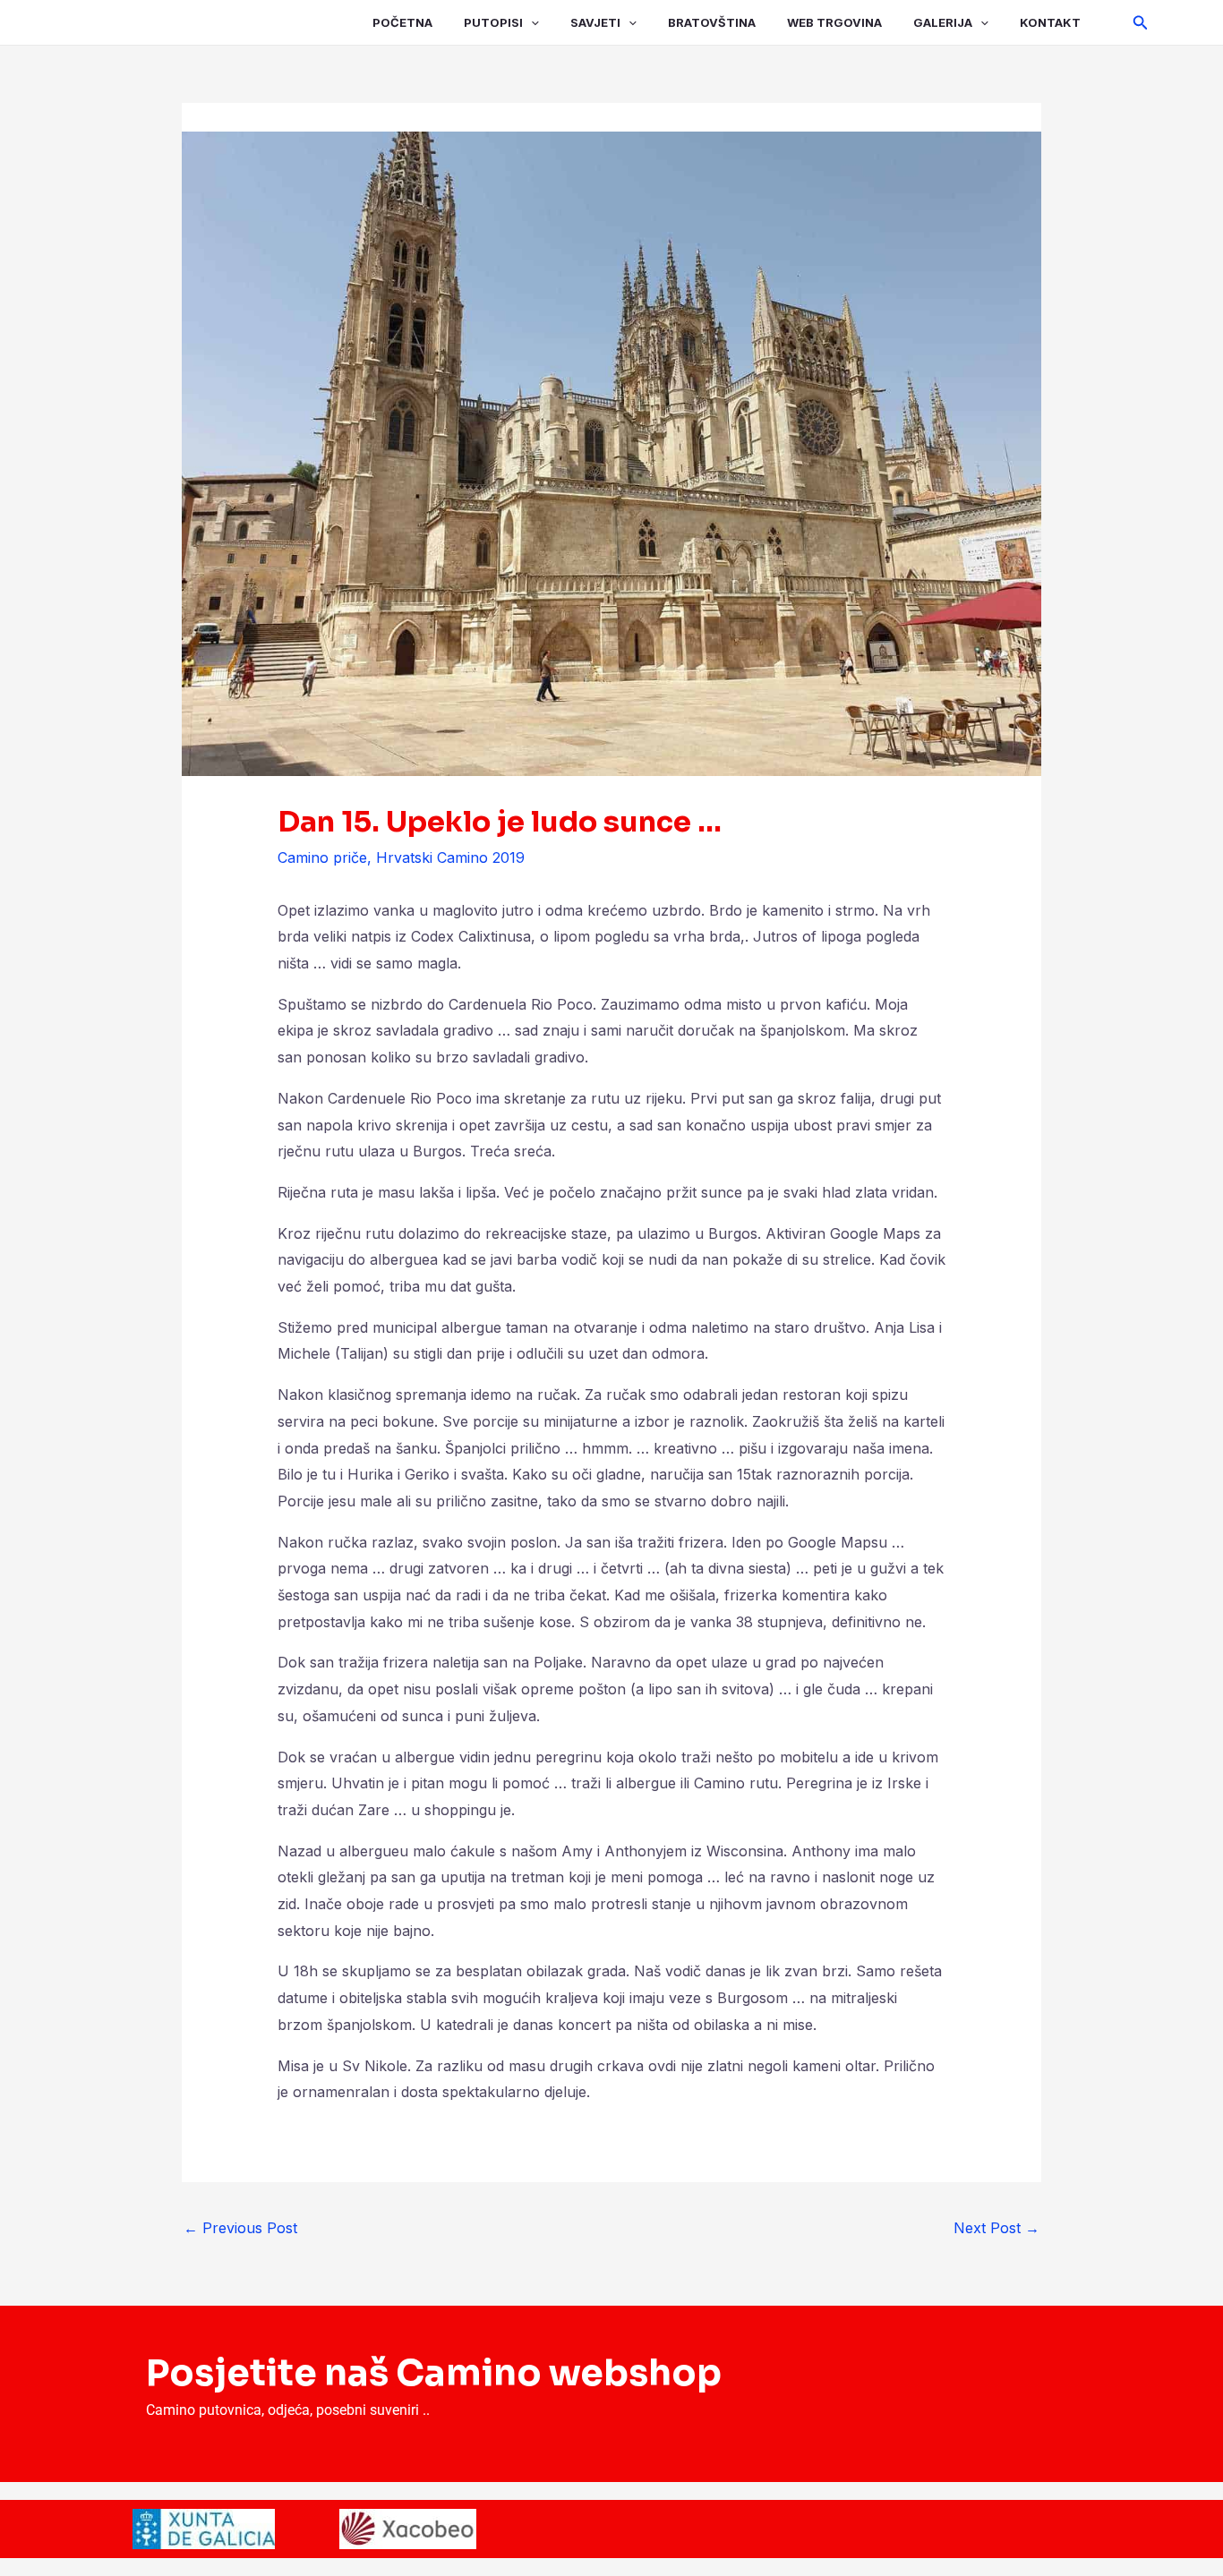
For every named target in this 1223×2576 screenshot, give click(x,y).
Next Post (996, 2228)
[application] (531, 22)
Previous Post (240, 2228)
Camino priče (322, 857)
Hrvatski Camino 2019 (450, 857)
